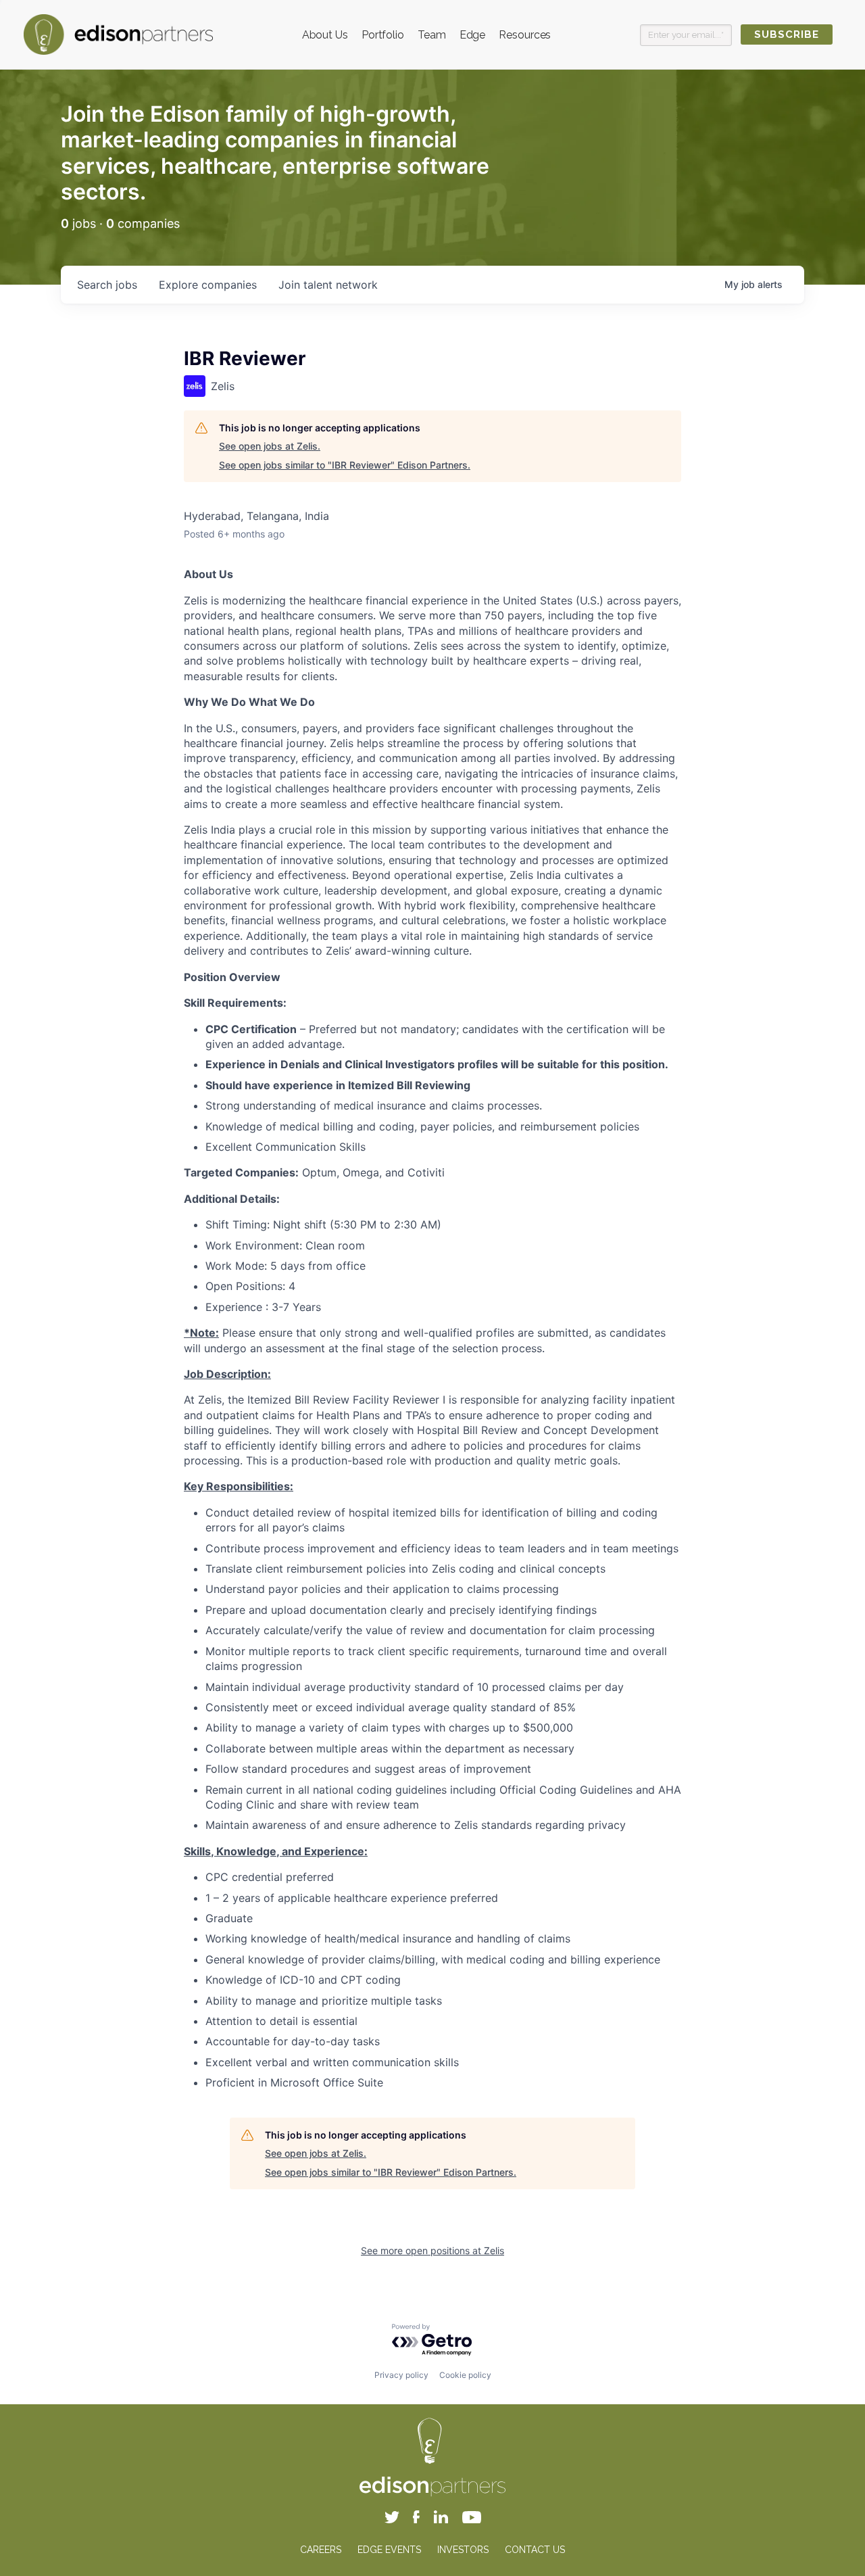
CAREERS (321, 2550)
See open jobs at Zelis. (270, 446)
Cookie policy (465, 2375)
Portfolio (383, 35)
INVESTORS (463, 2550)
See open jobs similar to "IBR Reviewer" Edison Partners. (345, 465)
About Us (325, 35)
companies (208, 285)
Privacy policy (401, 2375)
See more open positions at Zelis (432, 2250)
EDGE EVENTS (389, 2550)
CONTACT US (535, 2550)
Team (432, 35)
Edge (473, 35)
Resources (525, 35)
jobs (107, 285)
